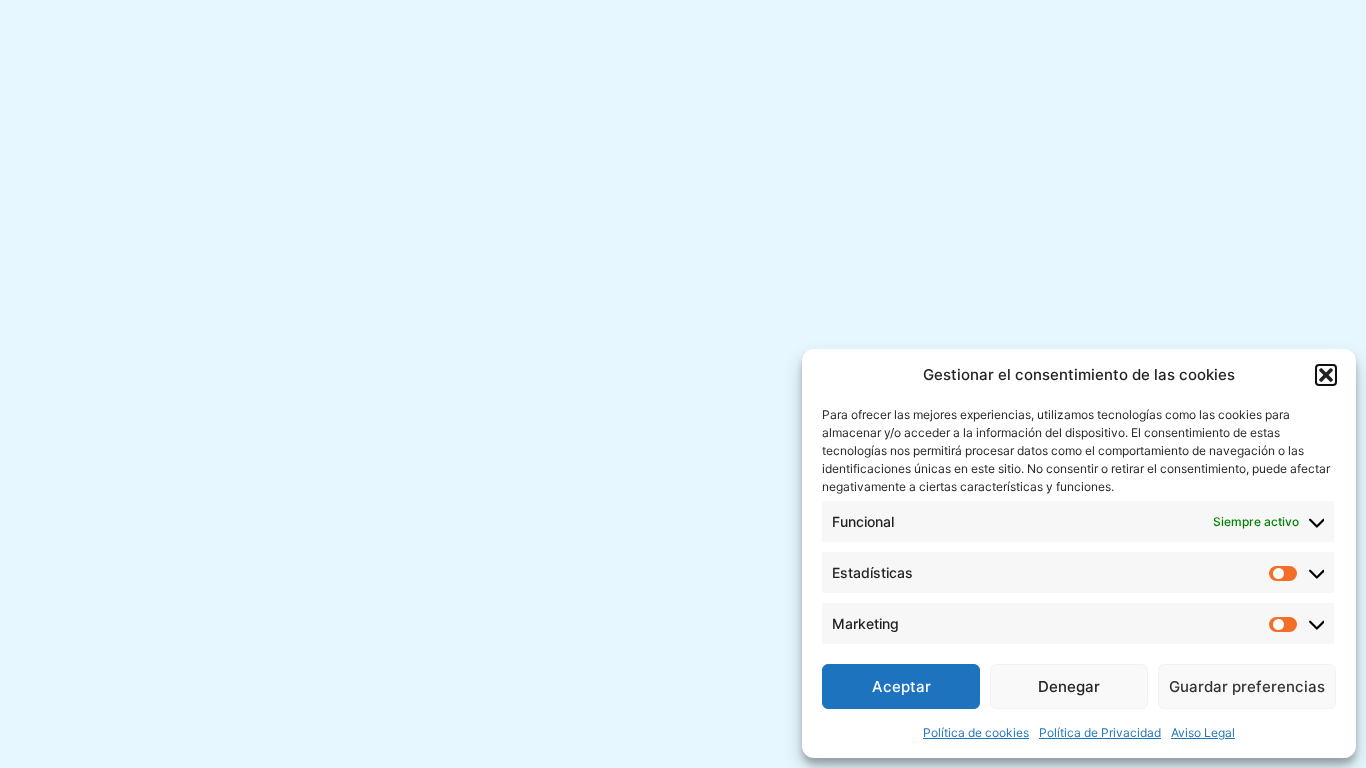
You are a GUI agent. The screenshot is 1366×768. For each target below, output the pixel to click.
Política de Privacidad (1100, 732)
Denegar (1069, 686)
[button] (1326, 375)
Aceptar (901, 686)
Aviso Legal (1203, 732)
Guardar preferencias (1247, 686)
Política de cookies (976, 732)
